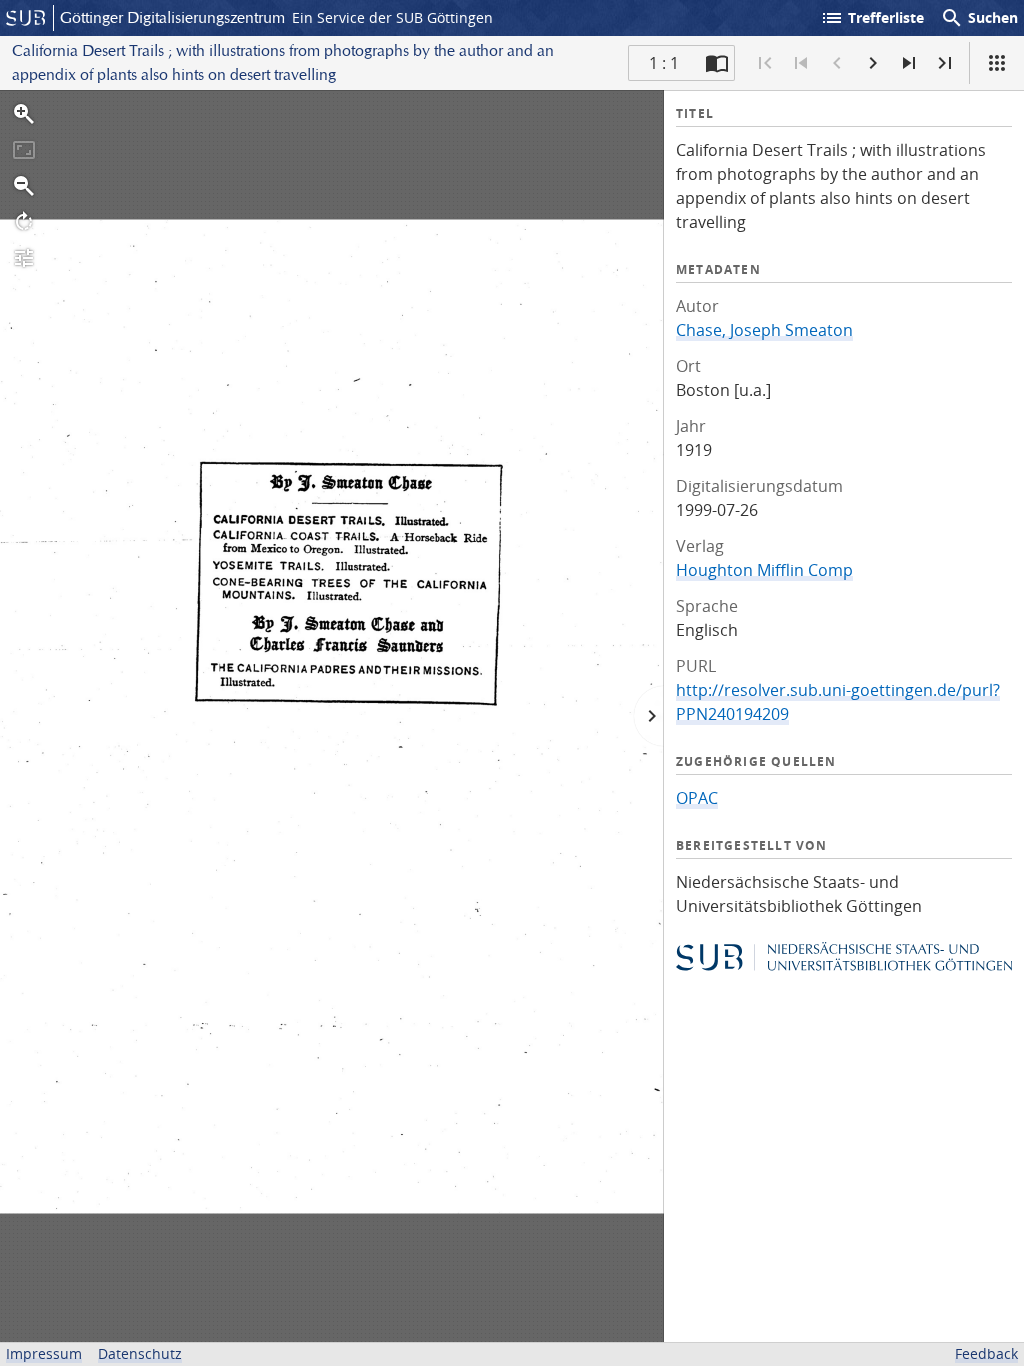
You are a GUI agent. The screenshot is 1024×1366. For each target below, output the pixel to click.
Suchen (979, 18)
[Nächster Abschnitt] (909, 63)
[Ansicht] (997, 63)
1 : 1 (664, 63)
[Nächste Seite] (873, 63)
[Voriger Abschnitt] (801, 63)
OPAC (697, 798)
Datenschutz (140, 1353)
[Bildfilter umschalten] (24, 258)
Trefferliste (872, 18)
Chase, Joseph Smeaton (764, 330)
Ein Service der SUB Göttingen (392, 17)
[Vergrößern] (24, 114)
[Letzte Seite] (945, 63)
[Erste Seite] (765, 63)
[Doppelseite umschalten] (717, 63)
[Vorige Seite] (837, 63)
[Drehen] (24, 222)
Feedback (986, 1353)
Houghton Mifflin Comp (764, 570)
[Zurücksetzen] (24, 150)
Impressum (44, 1353)
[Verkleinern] (24, 186)
